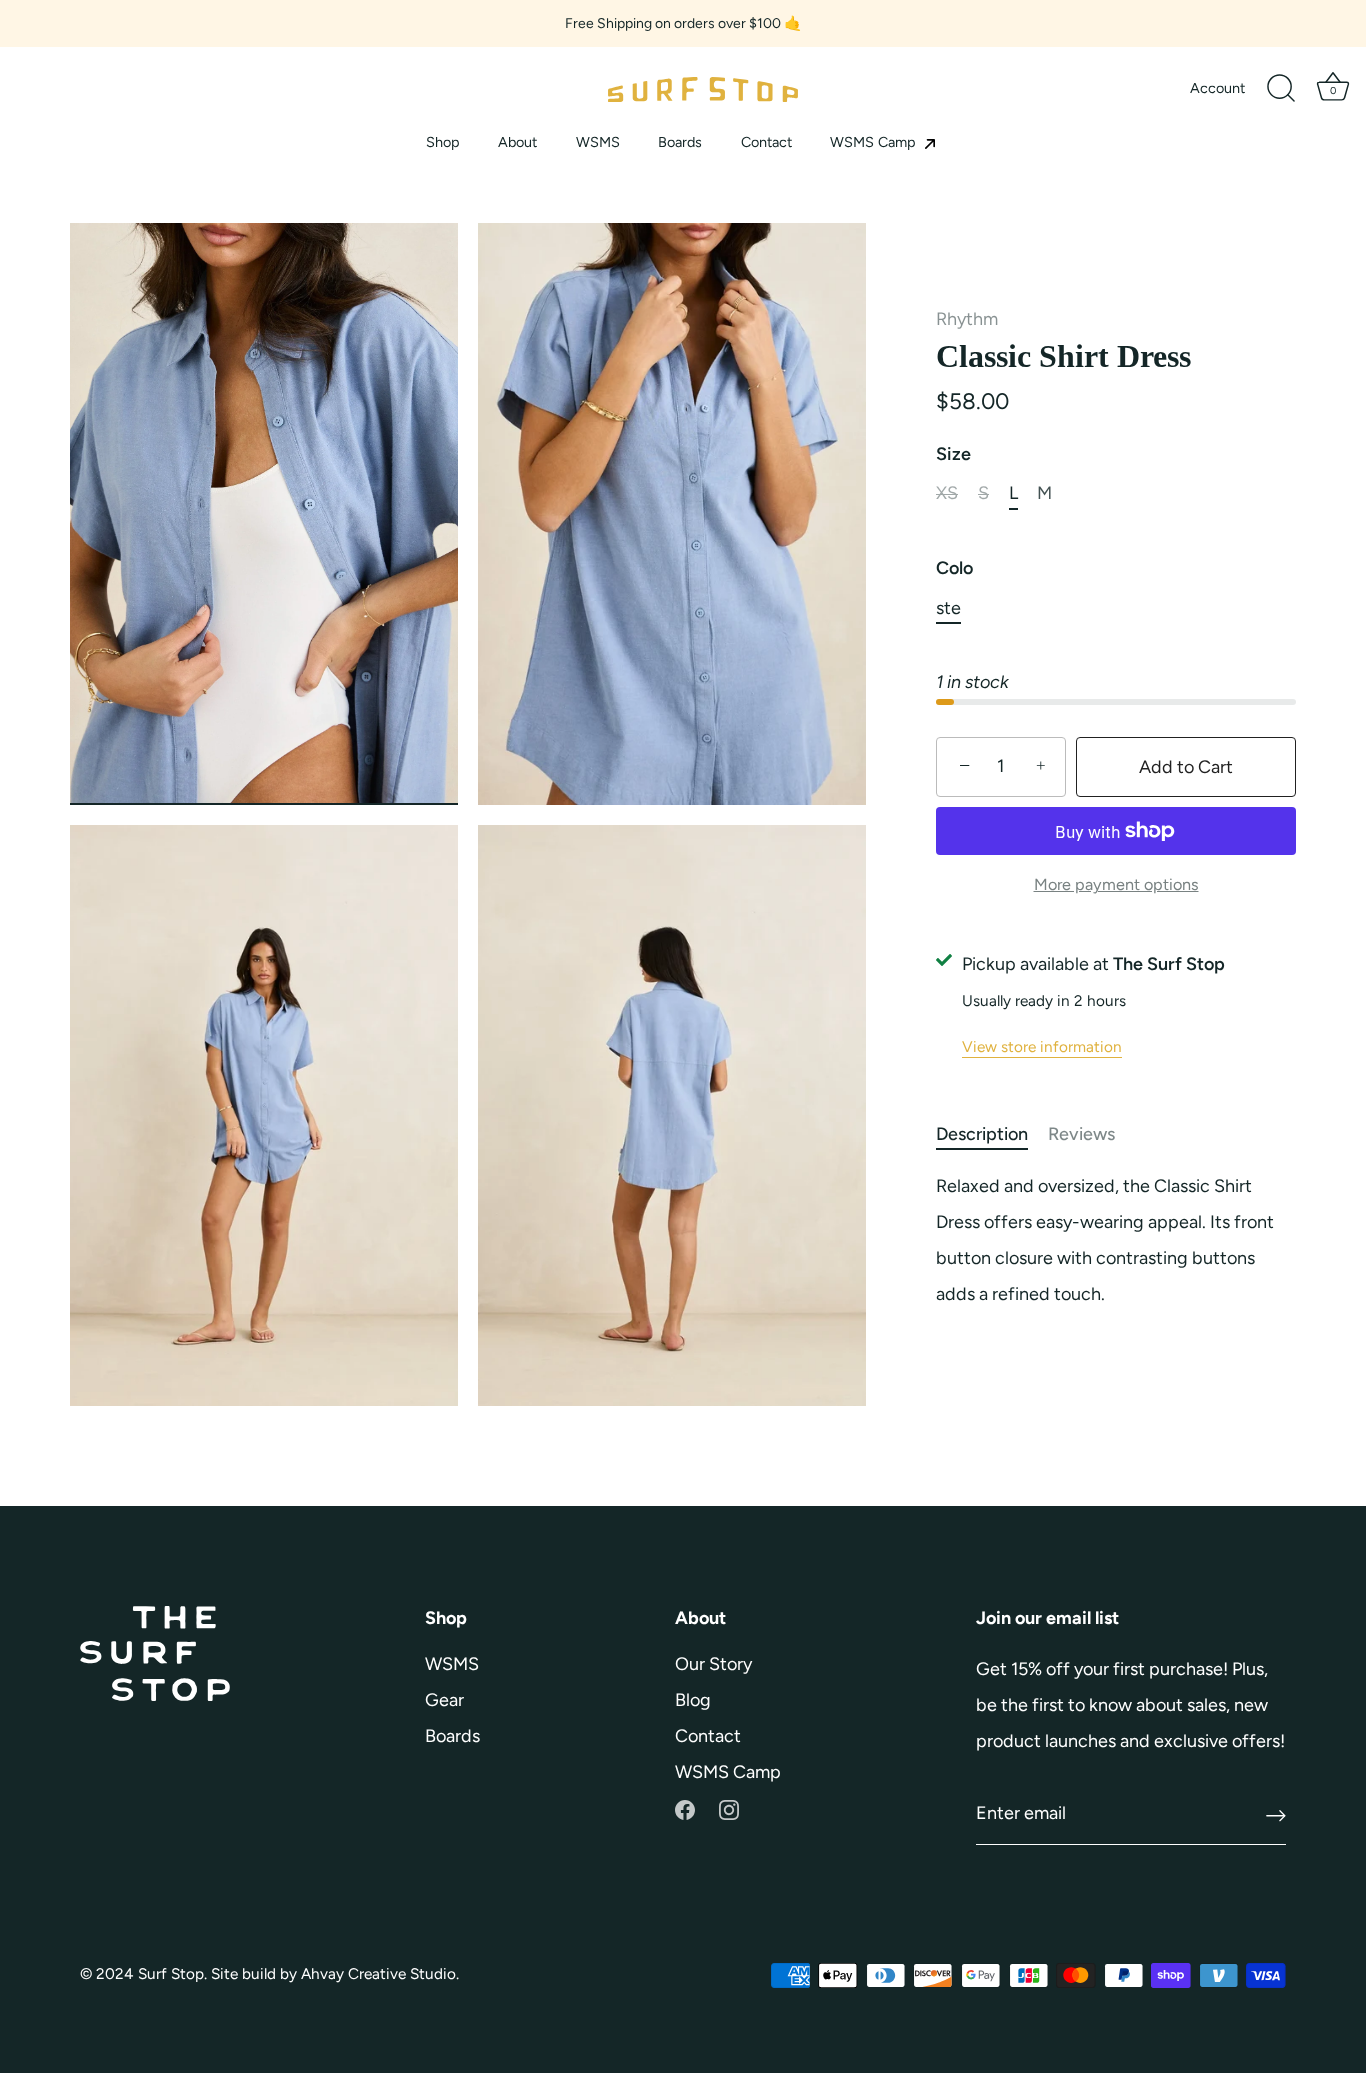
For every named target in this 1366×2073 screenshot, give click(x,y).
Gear (444, 1700)
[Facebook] (685, 1808)
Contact (766, 142)
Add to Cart (1186, 767)
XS (947, 493)
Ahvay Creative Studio (378, 1973)
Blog (693, 1700)
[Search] (1281, 89)
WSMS (598, 142)
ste (948, 608)
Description (982, 1134)
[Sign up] (1276, 1814)
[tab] (992, 1134)
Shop (443, 142)
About (517, 142)
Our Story (713, 1664)
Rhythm (967, 319)
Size (953, 454)
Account (1217, 88)
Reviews (1081, 1134)
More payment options (1116, 884)
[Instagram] (729, 1808)
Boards (680, 142)
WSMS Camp (875, 142)
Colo (954, 568)
